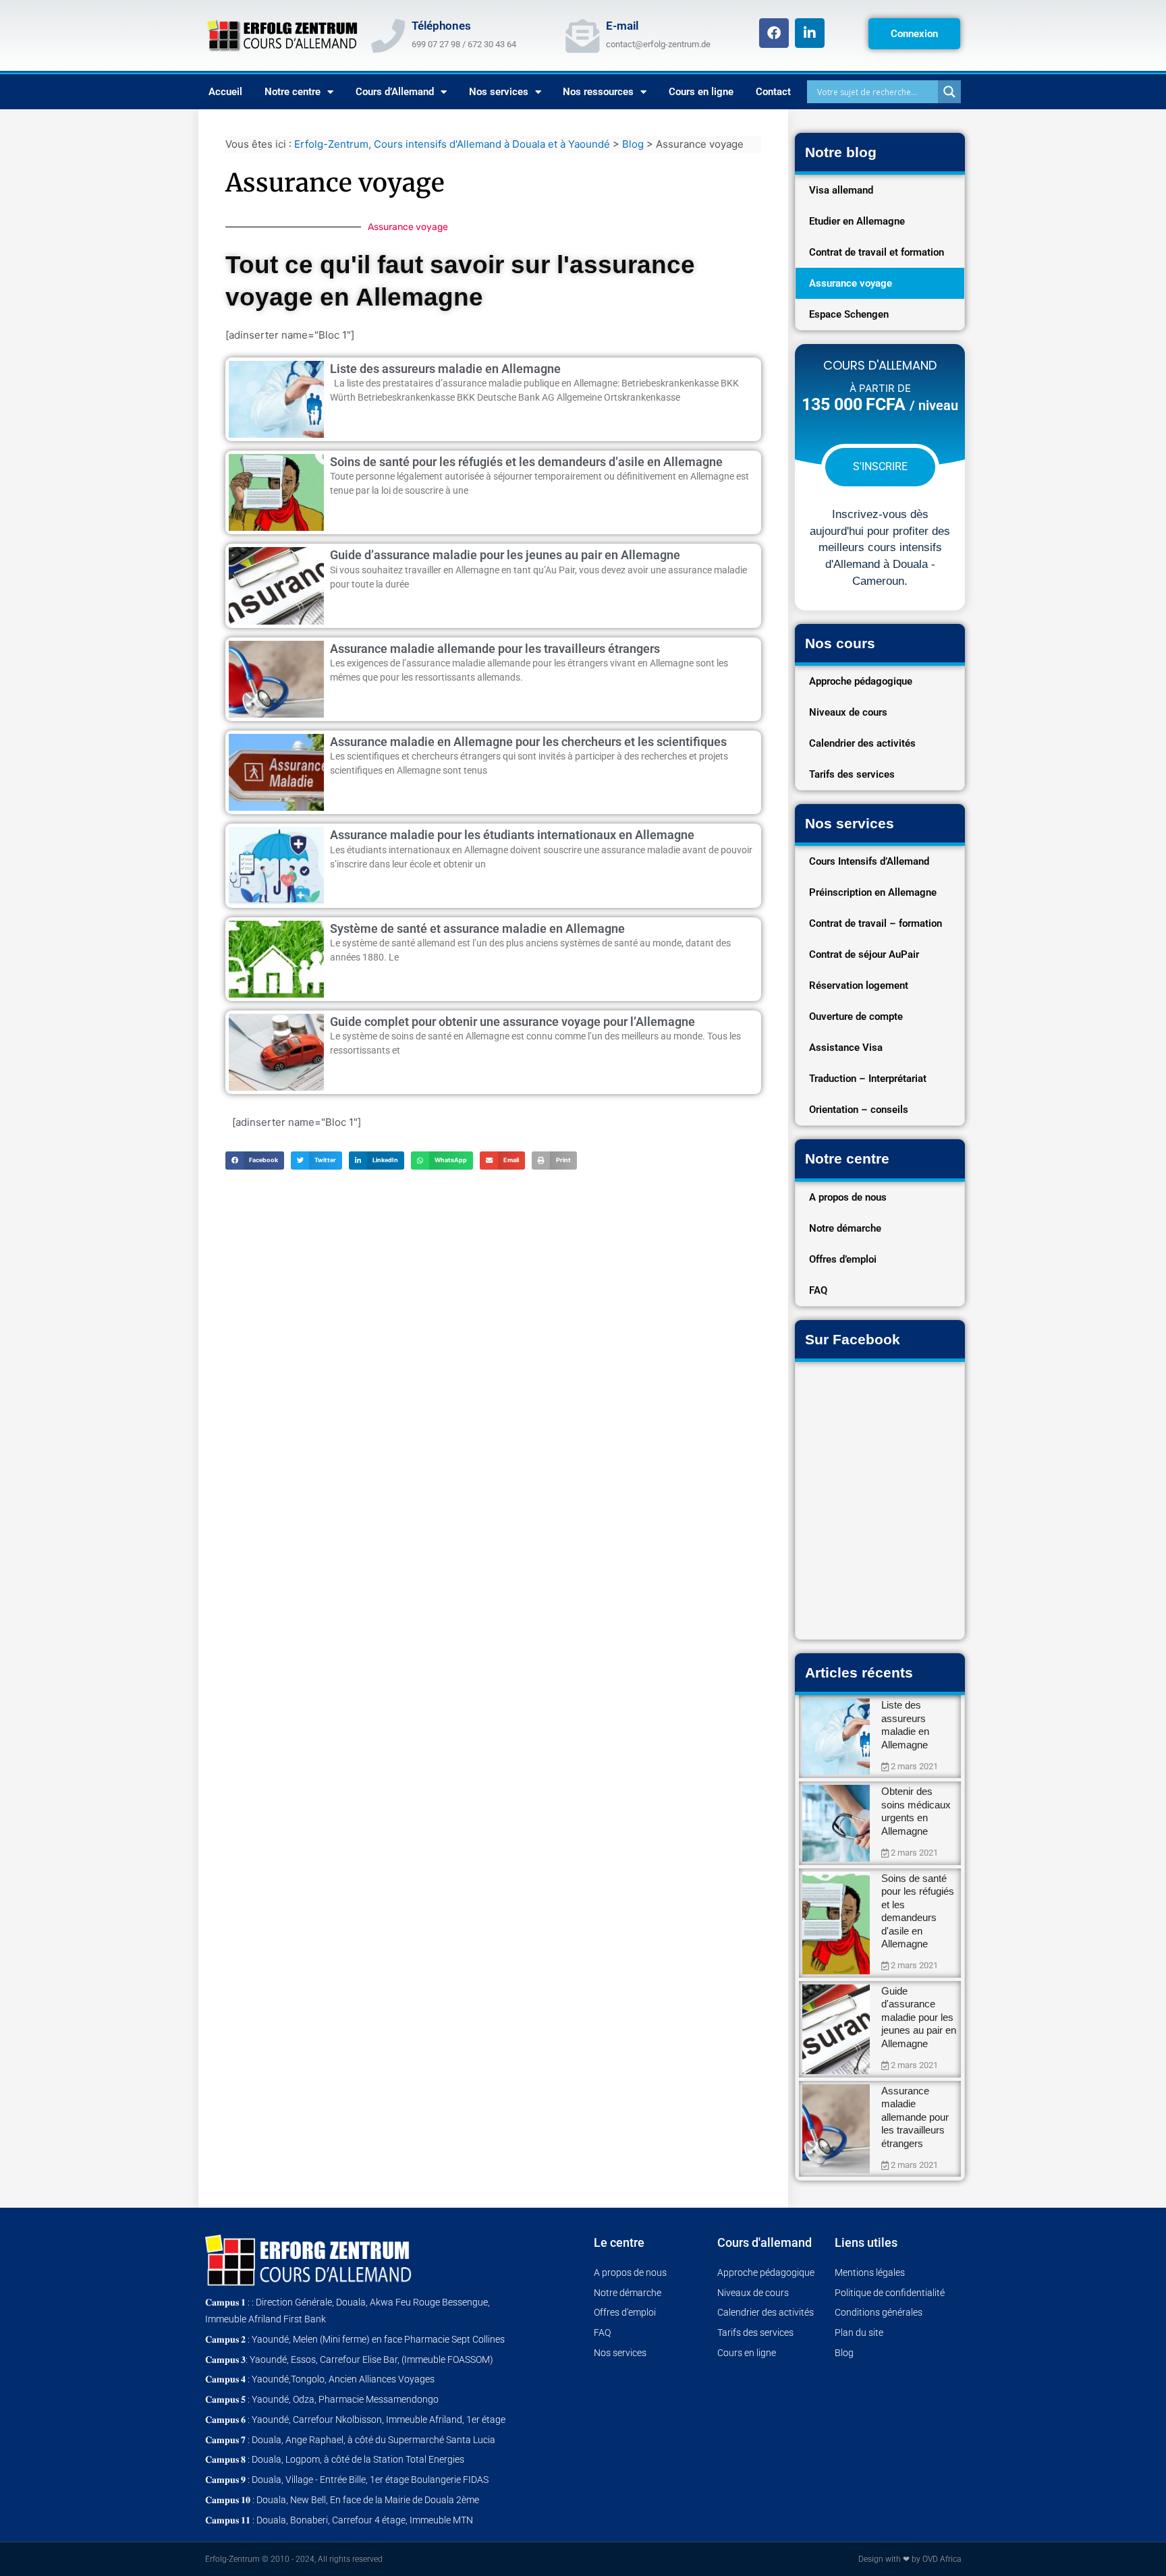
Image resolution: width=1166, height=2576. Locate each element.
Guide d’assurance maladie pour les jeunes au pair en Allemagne (505, 555)
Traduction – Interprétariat (868, 1079)
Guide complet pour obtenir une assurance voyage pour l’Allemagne (512, 1022)
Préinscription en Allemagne (873, 892)
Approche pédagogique (861, 681)
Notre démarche (845, 1228)
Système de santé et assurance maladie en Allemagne (477, 928)
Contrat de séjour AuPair (864, 954)
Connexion (914, 34)
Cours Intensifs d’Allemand (869, 861)
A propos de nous (848, 1197)
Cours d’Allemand (395, 92)
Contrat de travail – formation (876, 923)
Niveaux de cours (848, 712)
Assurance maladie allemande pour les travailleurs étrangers (495, 649)
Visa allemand (841, 190)
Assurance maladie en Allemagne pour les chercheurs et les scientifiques (528, 742)
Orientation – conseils (859, 1110)
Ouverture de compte (856, 1017)
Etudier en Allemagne (857, 221)
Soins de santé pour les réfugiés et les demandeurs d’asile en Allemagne (526, 462)
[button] (255, 1161)
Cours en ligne (701, 92)
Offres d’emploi (843, 1259)
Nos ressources (598, 92)
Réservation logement (859, 985)
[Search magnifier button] (949, 92)
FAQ (818, 1290)
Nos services (499, 92)
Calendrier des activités (862, 743)
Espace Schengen (849, 314)
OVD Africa (942, 2559)
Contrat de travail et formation (877, 252)
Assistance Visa (846, 1048)
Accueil (225, 92)
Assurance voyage (851, 283)
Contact (773, 92)
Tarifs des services (852, 774)
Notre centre (293, 92)
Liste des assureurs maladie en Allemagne (445, 369)
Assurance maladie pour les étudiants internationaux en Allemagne (512, 835)
